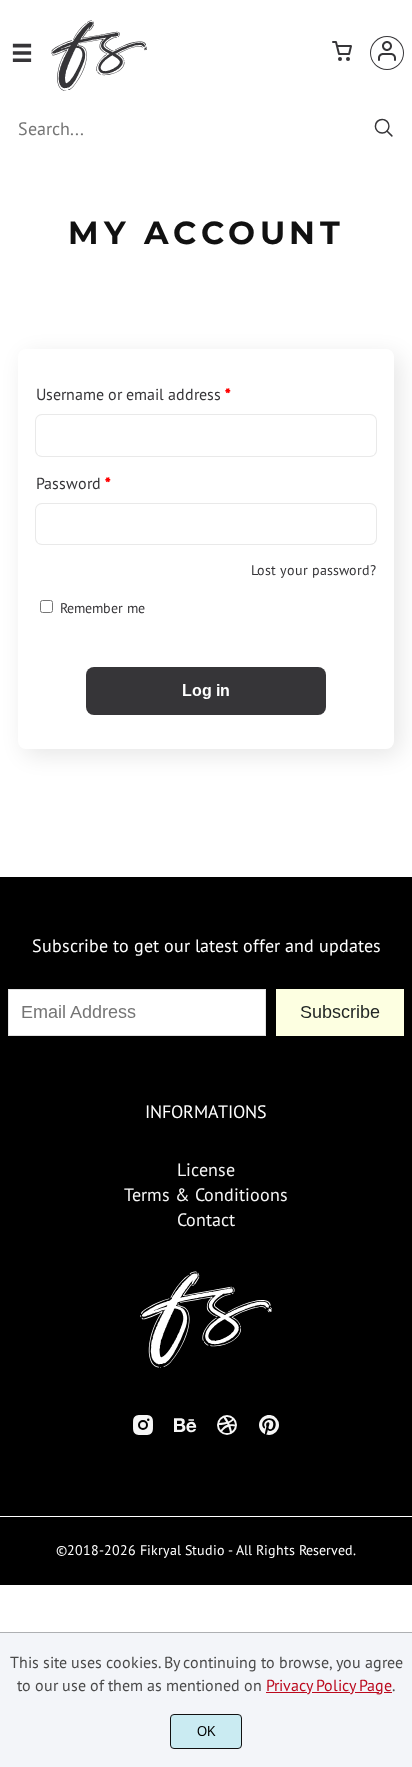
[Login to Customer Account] (387, 53)
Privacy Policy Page (329, 1685)
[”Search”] (384, 129)
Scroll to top (394, 1029)
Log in (206, 690)
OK (206, 1731)
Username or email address (133, 394)
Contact (206, 1219)
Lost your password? (313, 570)
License (206, 1169)
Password (73, 483)
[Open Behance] (185, 1430)
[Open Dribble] (227, 1430)
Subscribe (340, 1012)
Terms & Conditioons (206, 1194)
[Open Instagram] (143, 1430)
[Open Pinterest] (269, 1430)
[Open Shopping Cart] (342, 53)
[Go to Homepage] (98, 83)
